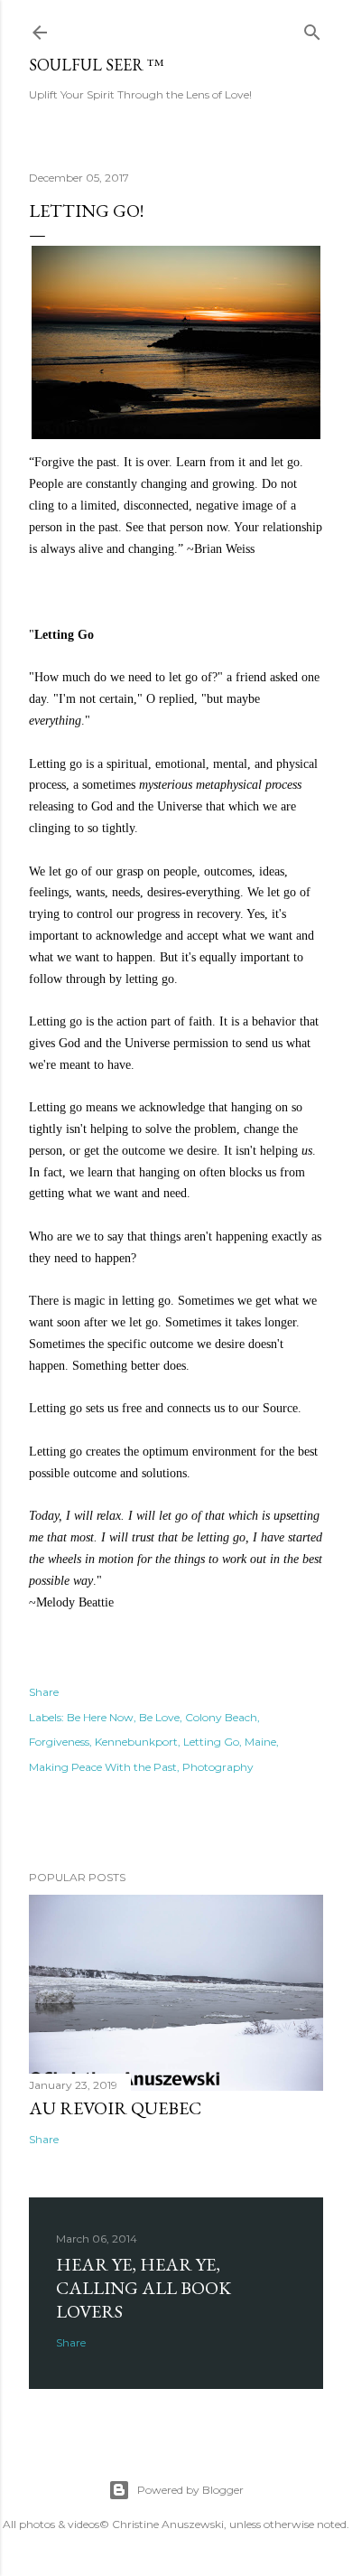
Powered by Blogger (190, 2490)
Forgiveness (59, 1742)
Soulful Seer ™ (97, 65)
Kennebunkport (136, 1742)
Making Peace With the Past (103, 1767)
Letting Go (211, 1742)
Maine (260, 1742)
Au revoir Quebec (115, 2108)
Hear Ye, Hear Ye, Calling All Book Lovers (144, 2288)
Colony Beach (221, 1717)
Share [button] (44, 1692)
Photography (218, 1767)
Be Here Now (100, 1717)
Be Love (159, 1717)
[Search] (312, 28)
